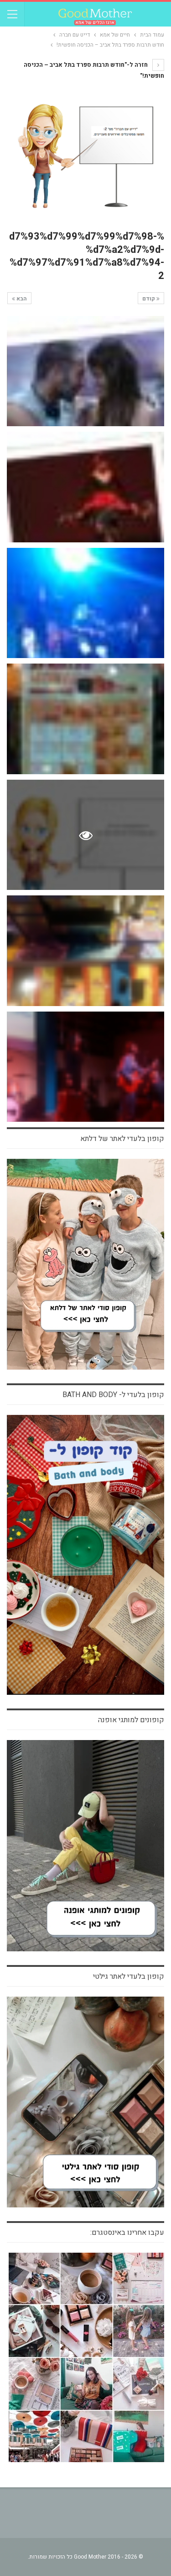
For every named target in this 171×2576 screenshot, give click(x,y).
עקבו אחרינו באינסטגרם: (127, 2233)
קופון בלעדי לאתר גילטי (129, 1976)
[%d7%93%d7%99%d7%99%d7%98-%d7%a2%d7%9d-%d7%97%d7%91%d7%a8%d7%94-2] (85, 371)
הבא (21, 299)
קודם (149, 299)
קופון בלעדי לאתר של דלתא (122, 1139)
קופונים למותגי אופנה (131, 1720)
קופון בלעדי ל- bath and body (113, 1395)
